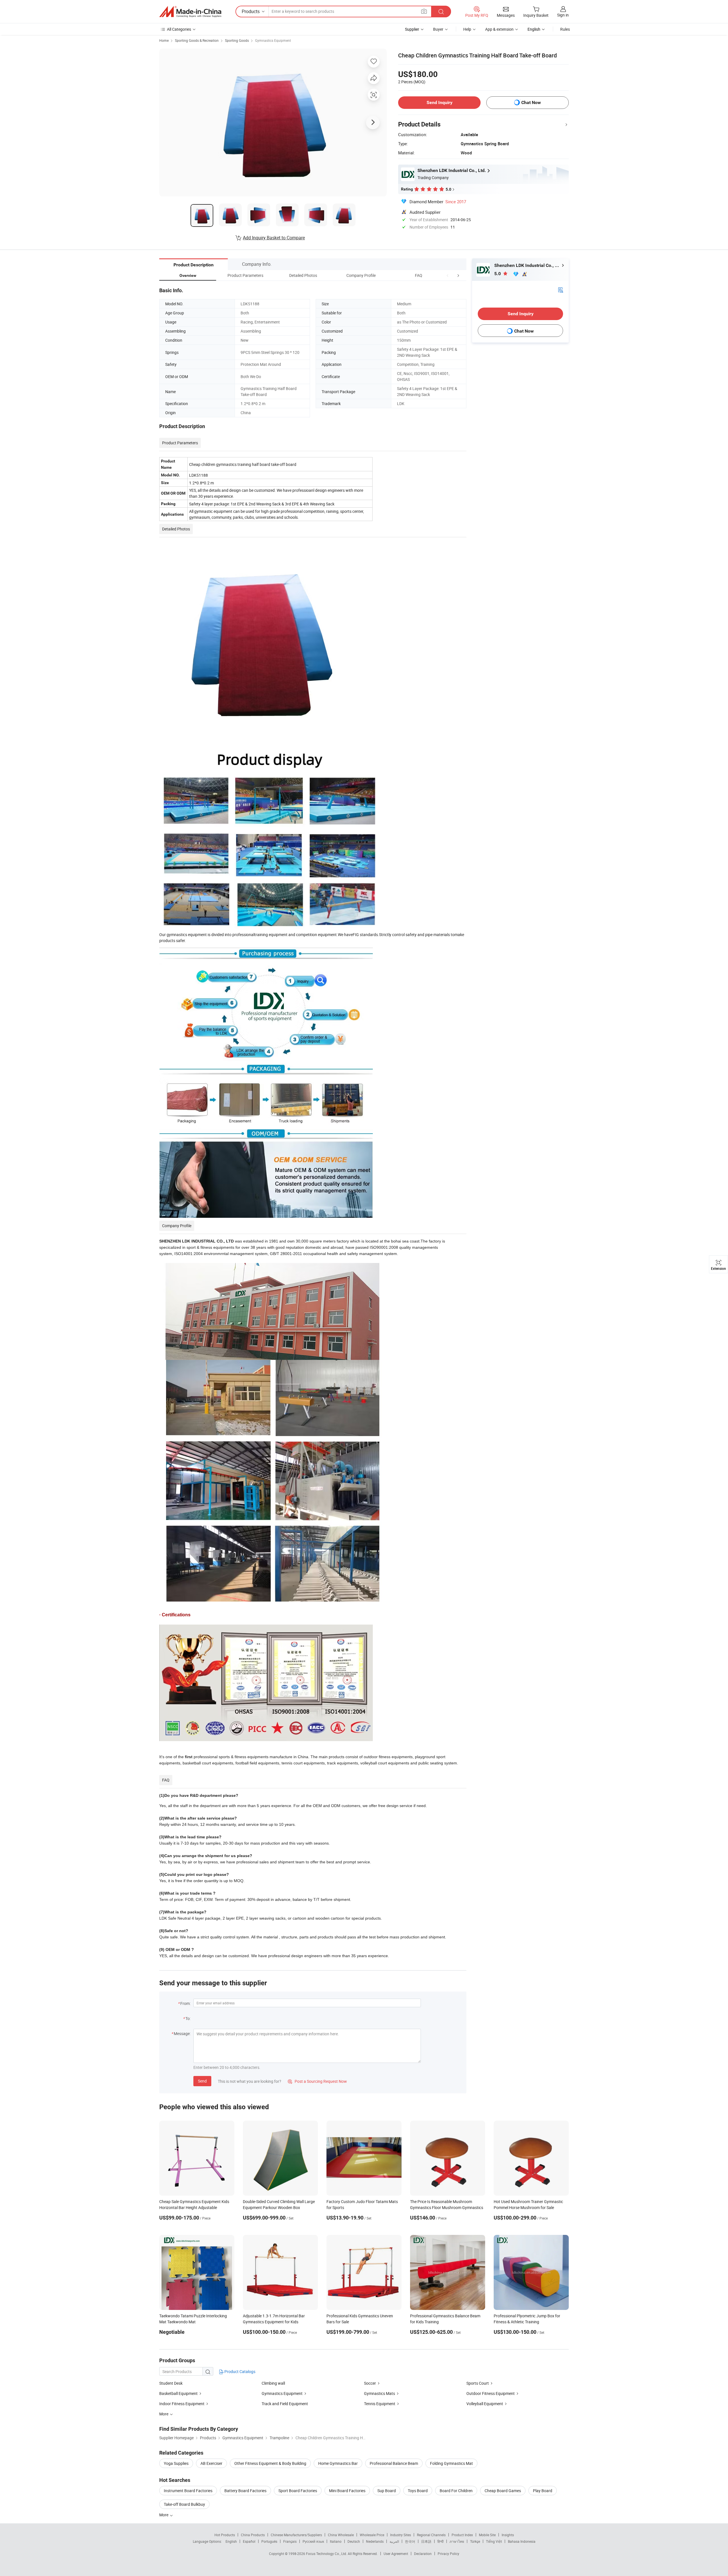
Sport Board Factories (298, 2491)
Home (164, 40)
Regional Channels (431, 2535)
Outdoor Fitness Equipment (491, 2393)
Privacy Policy (448, 2554)
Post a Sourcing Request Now (317, 2081)
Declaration (423, 2554)
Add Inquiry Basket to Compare (274, 238)
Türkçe (475, 2541)
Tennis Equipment (380, 2404)
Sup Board (387, 2491)
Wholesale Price (372, 2535)
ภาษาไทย (457, 2541)
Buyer (438, 29)
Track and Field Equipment (285, 2404)
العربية (394, 2541)
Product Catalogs (239, 2371)
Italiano (336, 2541)
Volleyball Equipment (485, 2404)
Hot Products (225, 2535)
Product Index (462, 2535)
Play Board (543, 2491)
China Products (253, 2535)
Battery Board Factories (245, 2491)
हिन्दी (440, 2541)
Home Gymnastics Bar (338, 2463)
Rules (565, 29)
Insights (508, 2535)
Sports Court (478, 2383)
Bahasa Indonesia (522, 2541)
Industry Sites (401, 2535)
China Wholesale (341, 2535)
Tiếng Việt (494, 2541)
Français (290, 2541)
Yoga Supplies (176, 2463)
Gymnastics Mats (379, 2393)
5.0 (498, 274)
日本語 (426, 2541)
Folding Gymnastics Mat (451, 2463)
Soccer (370, 2383)
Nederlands (375, 2541)
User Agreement (396, 2554)
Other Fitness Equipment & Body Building (270, 2463)
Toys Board (418, 2491)
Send (202, 2081)
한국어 (410, 2541)
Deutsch (354, 2541)
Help (467, 29)
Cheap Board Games (503, 2491)
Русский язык (313, 2541)
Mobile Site (487, 2535)
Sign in (563, 15)
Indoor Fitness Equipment (182, 2404)
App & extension (499, 29)
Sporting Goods (237, 40)
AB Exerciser (211, 2463)
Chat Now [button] (531, 102)
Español (249, 2541)
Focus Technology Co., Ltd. (327, 2554)
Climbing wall (273, 2383)
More (164, 2515)
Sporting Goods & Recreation (197, 40)
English (231, 2541)
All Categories (179, 29)
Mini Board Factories (347, 2491)
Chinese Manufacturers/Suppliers (296, 2535)
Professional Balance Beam (394, 2463)
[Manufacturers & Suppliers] (190, 12)
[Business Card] (561, 290)
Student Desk (171, 2383)
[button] (448, 275)
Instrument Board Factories (188, 2491)
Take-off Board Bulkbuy (184, 2504)
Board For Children (456, 2491)
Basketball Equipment (178, 2393)
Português (269, 2541)
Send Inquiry (440, 102)
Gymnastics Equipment (273, 40)
